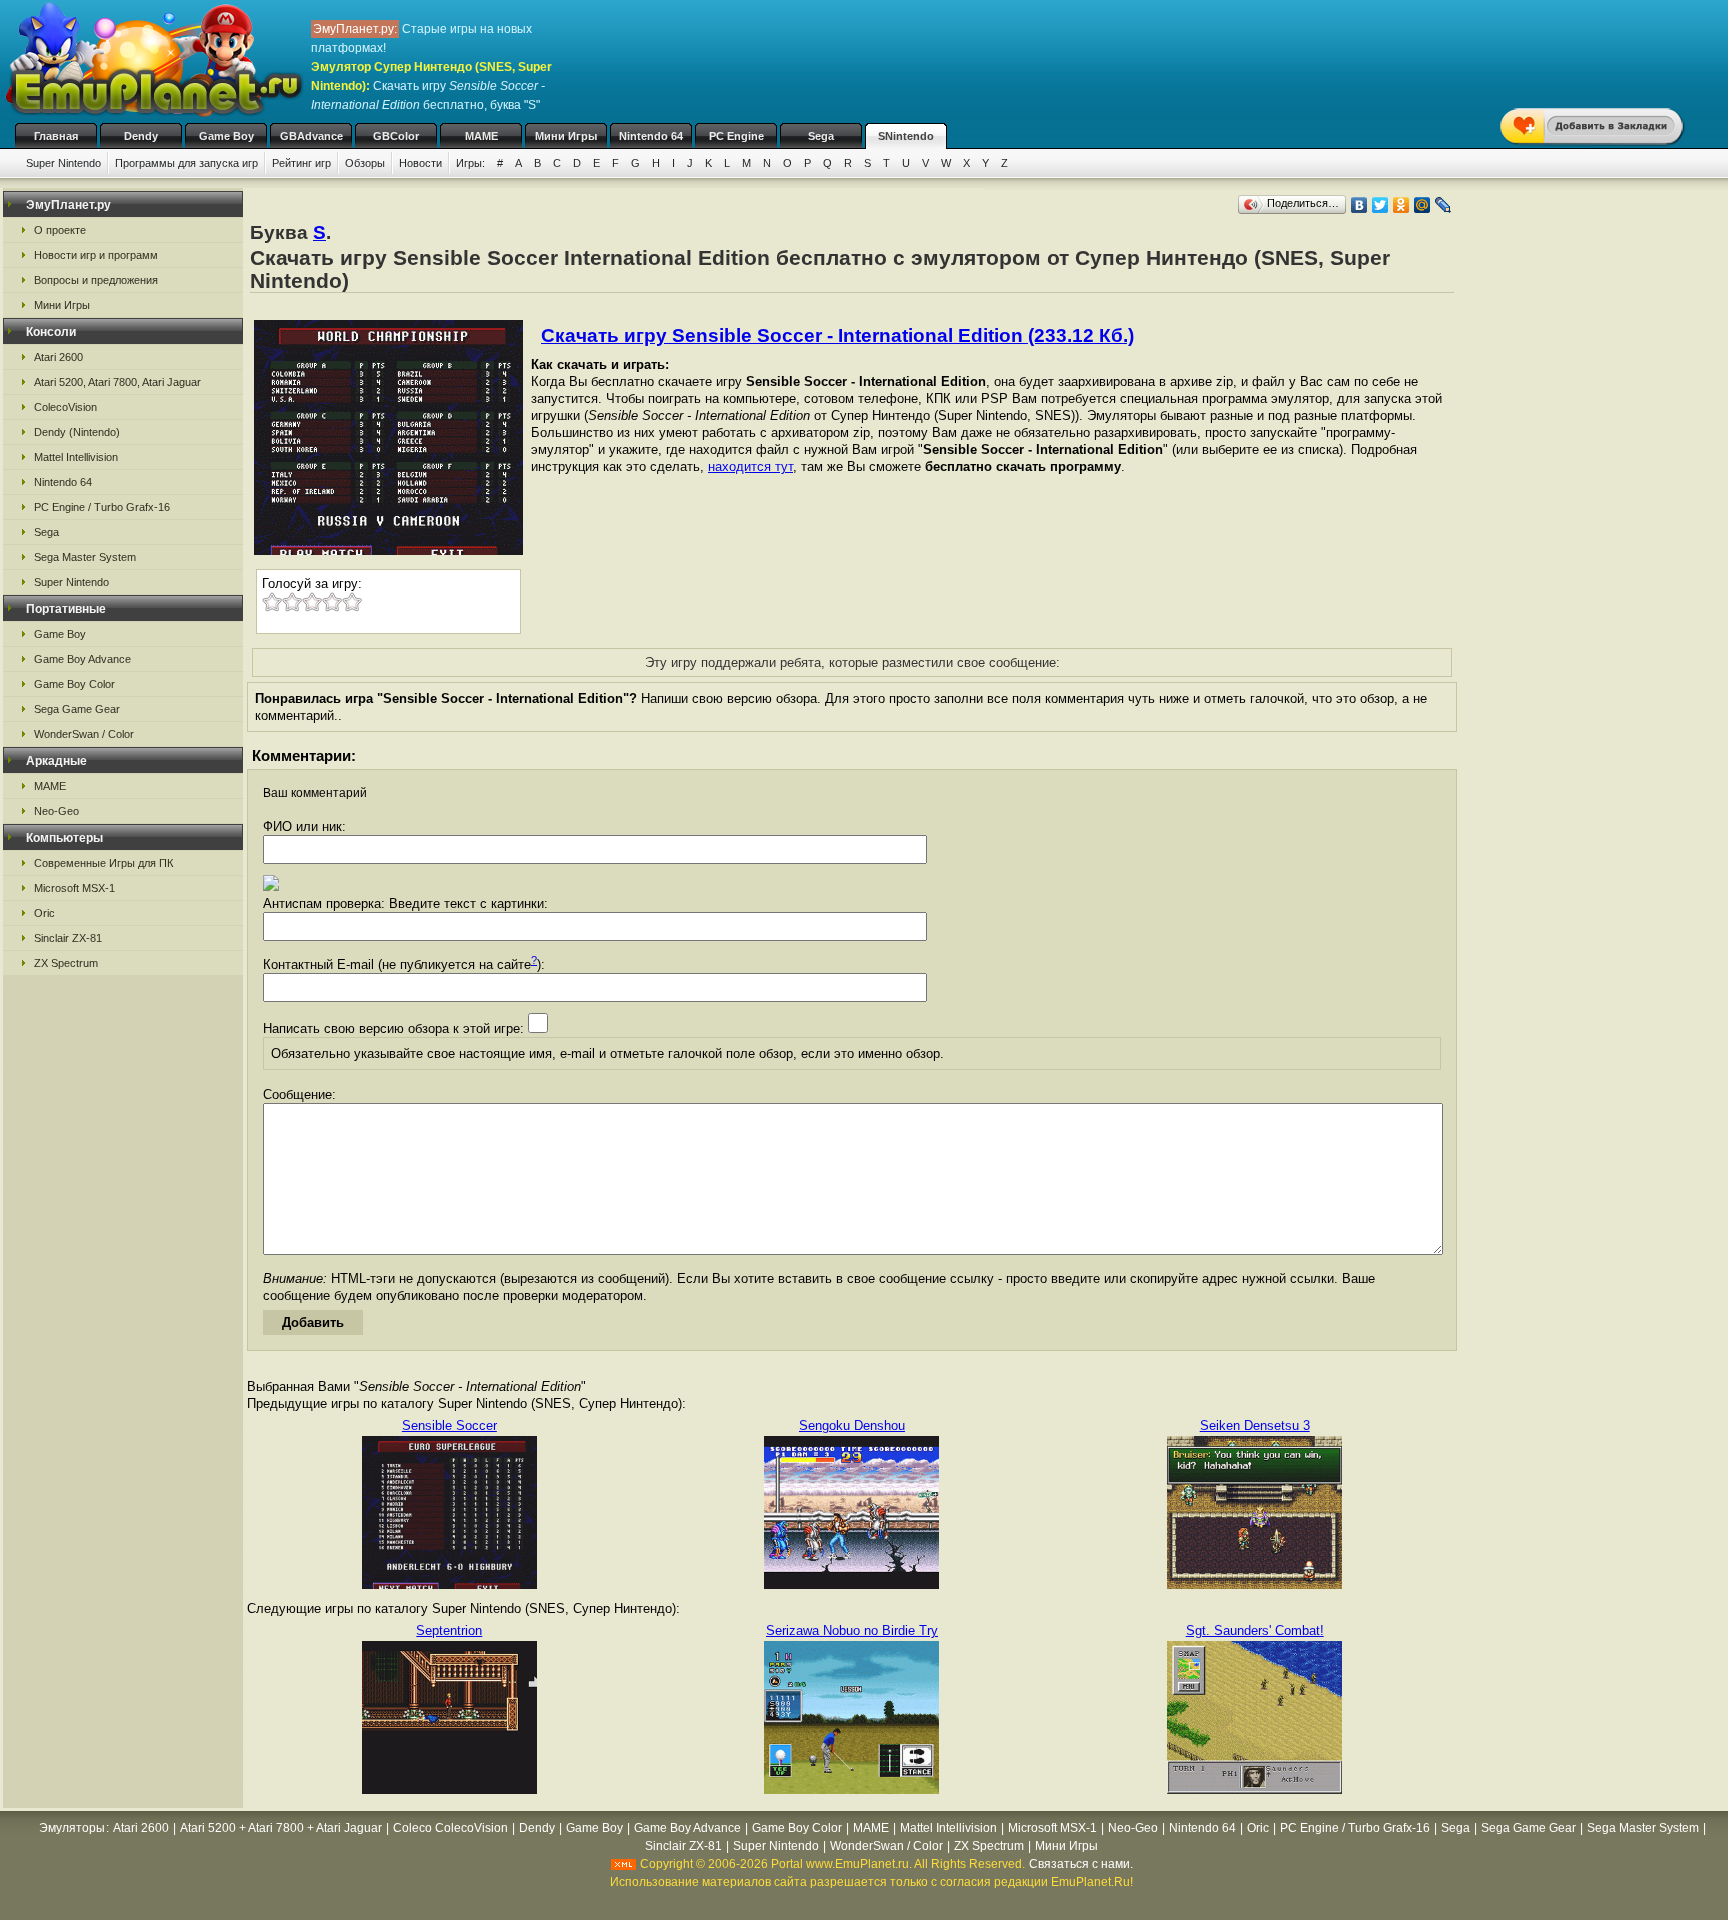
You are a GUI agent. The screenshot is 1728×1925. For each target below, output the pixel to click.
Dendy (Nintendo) (77, 432)
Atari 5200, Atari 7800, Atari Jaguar (117, 382)
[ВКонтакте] (1359, 205)
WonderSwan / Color (84, 734)
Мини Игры (566, 136)
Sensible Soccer (449, 1425)
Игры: (470, 163)
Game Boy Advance (82, 659)
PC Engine (736, 136)
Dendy (141, 136)
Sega (821, 136)
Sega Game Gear (77, 709)
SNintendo (906, 136)
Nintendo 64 (651, 136)
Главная (56, 136)
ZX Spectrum (66, 963)
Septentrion (449, 1630)
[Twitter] (1380, 205)
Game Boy (226, 136)
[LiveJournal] (1443, 205)
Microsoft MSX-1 (74, 888)
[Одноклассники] (1401, 205)
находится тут (750, 466)
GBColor (396, 136)
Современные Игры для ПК (103, 863)
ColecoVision (65, 407)
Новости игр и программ (96, 255)
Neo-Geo (56, 811)
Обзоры (365, 163)
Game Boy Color (74, 684)
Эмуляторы (72, 1828)
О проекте (60, 230)
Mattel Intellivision (76, 457)
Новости (420, 163)
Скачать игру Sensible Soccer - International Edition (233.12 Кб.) (837, 335)
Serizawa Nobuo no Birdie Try (852, 1630)
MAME (481, 136)
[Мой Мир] (1422, 205)
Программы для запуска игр (186, 163)
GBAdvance (311, 136)
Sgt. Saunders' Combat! (1255, 1630)
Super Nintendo (63, 163)
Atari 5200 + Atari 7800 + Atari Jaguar (281, 1828)
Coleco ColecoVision (450, 1828)
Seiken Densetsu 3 (1255, 1425)
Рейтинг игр (301, 163)
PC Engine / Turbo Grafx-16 (102, 507)
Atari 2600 (58, 357)
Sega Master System (85, 557)
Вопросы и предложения (96, 280)
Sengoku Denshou (852, 1425)
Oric (44, 913)
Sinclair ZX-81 (68, 938)
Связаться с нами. (1081, 1864)
